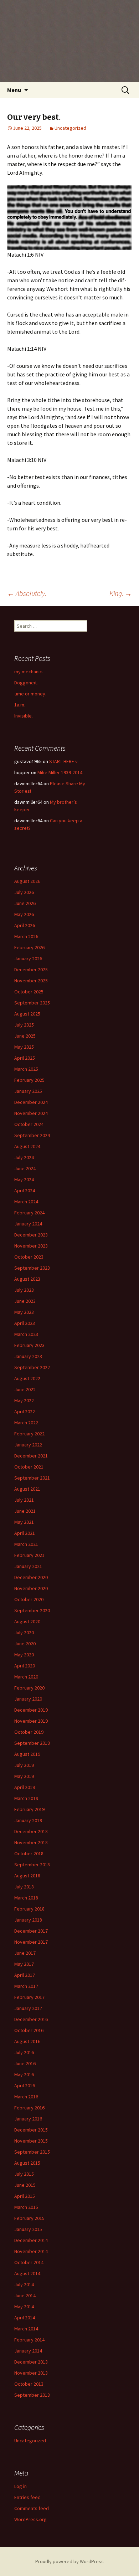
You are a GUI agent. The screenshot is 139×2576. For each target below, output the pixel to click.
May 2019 (24, 1776)
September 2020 (32, 1610)
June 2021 (25, 1511)
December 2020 (31, 1577)
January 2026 (28, 958)
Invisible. (24, 716)
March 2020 (26, 1677)
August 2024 (27, 1146)
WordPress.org (30, 2519)
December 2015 (31, 2130)
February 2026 (29, 947)
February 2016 (29, 2108)
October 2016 (29, 2030)
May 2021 (24, 1522)
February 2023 (29, 1345)
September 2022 (32, 1367)
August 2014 (27, 2273)
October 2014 (29, 2262)
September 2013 (32, 2395)
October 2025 (29, 992)
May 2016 (24, 2074)
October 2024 (29, 1124)
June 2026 (25, 903)
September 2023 (32, 1268)
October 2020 (29, 1599)
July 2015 (24, 2174)
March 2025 (26, 1069)
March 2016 (26, 2097)
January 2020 (28, 1699)
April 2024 (25, 1191)
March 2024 (26, 1202)
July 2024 (24, 1157)
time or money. (30, 694)
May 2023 (24, 1312)
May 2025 (24, 1047)
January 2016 (28, 2119)
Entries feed (27, 2497)
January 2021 (28, 1566)
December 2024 (31, 1102)
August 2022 (27, 1378)
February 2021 (29, 1555)
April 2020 (25, 1666)
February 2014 (29, 2340)
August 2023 (27, 1279)
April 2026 (25, 925)
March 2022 (26, 1423)
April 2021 (25, 1533)
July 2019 (24, 1765)
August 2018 (27, 1876)
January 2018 (28, 1920)
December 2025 (31, 970)
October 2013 (29, 2384)
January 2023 (28, 1356)
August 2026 (27, 881)
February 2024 (29, 1213)
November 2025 (31, 981)
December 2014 (31, 2240)
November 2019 (31, 1721)
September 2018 (32, 1865)
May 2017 (24, 1964)
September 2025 (32, 1003)
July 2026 (24, 892)
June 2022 (25, 1389)
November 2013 (31, 2373)
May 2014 (24, 2307)
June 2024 (25, 1168)
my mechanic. (29, 672)
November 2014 (31, 2251)
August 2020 (27, 1621)
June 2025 (25, 1036)
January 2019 (28, 1820)
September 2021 (32, 1478)
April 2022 (25, 1412)
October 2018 (29, 1853)
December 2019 (31, 1710)
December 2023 (31, 1235)
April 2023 (25, 1323)
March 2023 (26, 1334)
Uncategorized (70, 128)
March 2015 (26, 2207)
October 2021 (29, 1467)
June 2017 (25, 1953)
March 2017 (26, 1986)
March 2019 (26, 1798)
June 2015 (25, 2185)
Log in (20, 2486)
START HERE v (63, 761)
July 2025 (24, 1025)
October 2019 (29, 1732)
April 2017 (25, 1975)
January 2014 (28, 2351)
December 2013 (31, 2362)
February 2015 (29, 2218)
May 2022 (24, 1400)
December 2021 (31, 1456)
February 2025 (29, 1080)
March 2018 (26, 1898)
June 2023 (25, 1301)
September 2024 (32, 1135)
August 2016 (27, 2041)
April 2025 (25, 1058)
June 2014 (25, 2295)
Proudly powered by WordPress (69, 2561)
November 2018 (31, 1842)
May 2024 (24, 1179)
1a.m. (20, 705)
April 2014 (25, 2318)
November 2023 (31, 1246)
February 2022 (29, 1434)
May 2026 (24, 914)
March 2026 (26, 936)
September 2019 (32, 1743)
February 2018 (29, 1909)
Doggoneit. (26, 683)
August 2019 (27, 1754)
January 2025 (28, 1091)
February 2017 (29, 1997)
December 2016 (31, 2019)
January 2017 (28, 2008)
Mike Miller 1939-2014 (60, 772)
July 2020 (24, 1633)
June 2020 (25, 1644)
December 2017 (31, 1931)
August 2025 (27, 1014)
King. (121, 593)
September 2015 (32, 2152)
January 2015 (28, 2229)
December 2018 (31, 1831)
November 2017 (31, 1942)
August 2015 (27, 2163)
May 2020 (24, 1655)
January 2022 (28, 1445)
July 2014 (24, 2284)
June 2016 (25, 2063)
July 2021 (24, 1500)
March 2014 (26, 2329)
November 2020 (31, 1588)
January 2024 (28, 1224)
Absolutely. (27, 593)
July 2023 (24, 1290)
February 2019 (29, 1809)
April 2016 (25, 2086)
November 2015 (31, 2141)
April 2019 (25, 1787)
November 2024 (31, 1113)
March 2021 (26, 1544)
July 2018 (24, 1887)
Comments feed (32, 2508)
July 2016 (24, 2052)
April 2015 (25, 2196)
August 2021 (27, 1489)
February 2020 (29, 1688)
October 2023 (29, 1257)
